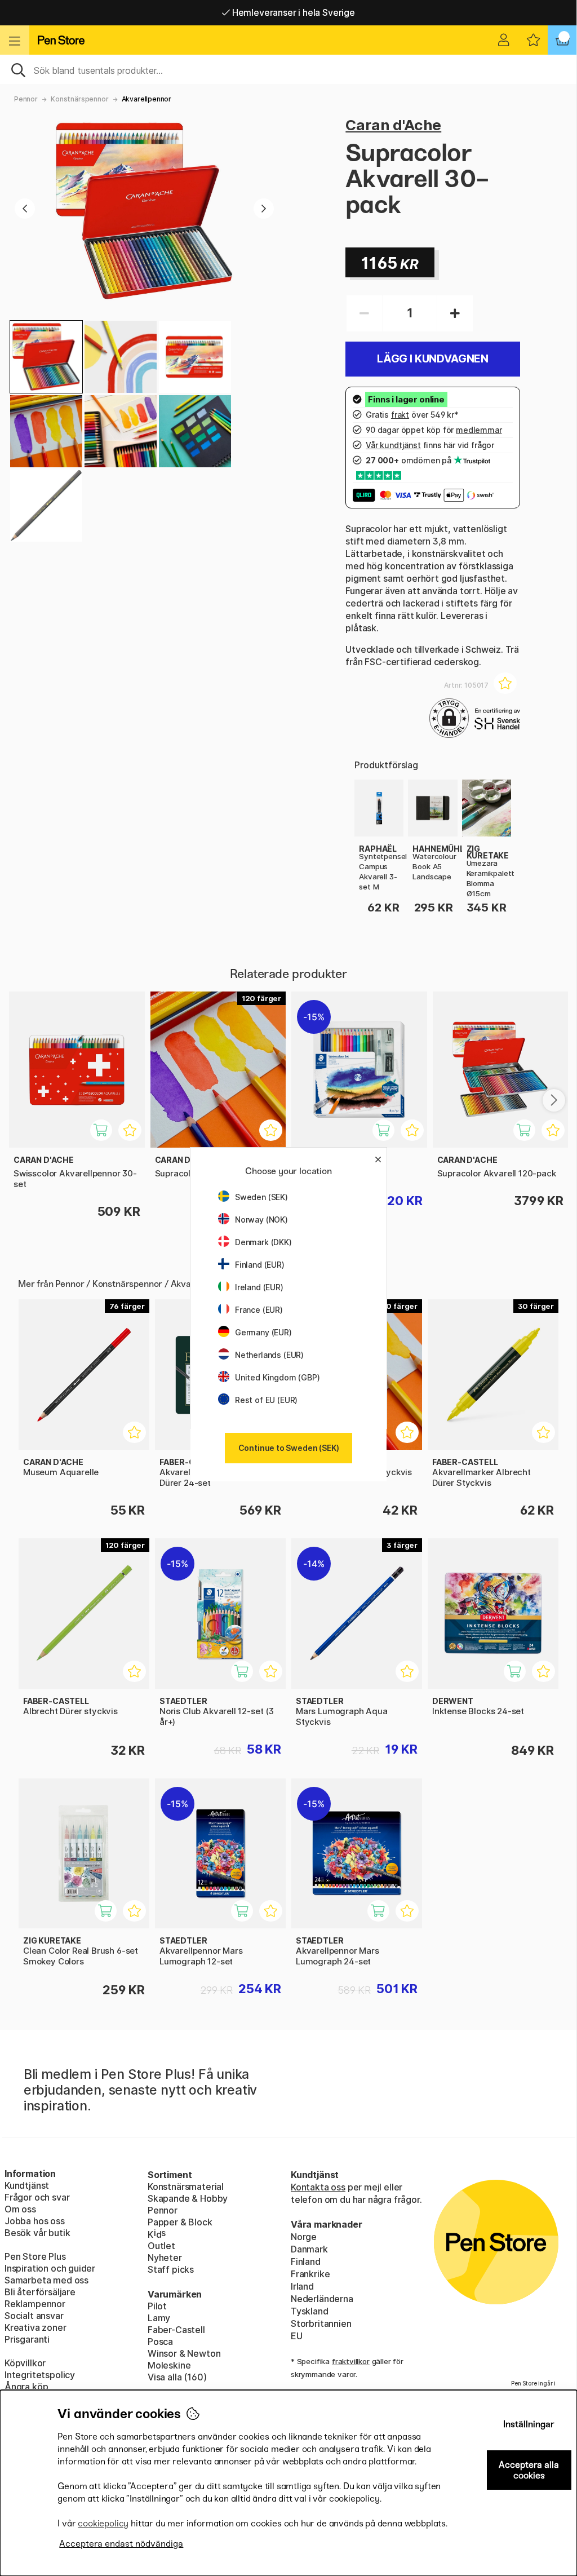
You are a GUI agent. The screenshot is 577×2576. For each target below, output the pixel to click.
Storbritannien (321, 2323)
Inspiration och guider (50, 2268)
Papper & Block (180, 2222)
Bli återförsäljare (40, 2292)
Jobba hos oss (35, 2221)
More (365, 786)
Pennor (26, 99)
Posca (160, 2342)
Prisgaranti (27, 2339)
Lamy (159, 2318)
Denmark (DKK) (263, 1242)
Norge (304, 2237)
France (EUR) (259, 1310)
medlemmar (479, 430)
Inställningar (529, 2424)
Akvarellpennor (147, 99)
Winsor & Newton (184, 2353)
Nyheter (165, 2258)
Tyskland (310, 2311)
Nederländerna (322, 2299)
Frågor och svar (37, 2197)
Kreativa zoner (35, 2327)
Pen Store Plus (35, 2256)
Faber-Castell (176, 2330)
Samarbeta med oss (46, 2280)
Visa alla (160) (177, 2377)
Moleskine (169, 2365)
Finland (306, 2261)
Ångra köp (26, 2387)
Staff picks (171, 2269)
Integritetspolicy (40, 2375)
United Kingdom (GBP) (277, 1377)
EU (297, 2336)
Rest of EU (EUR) (266, 1400)
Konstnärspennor (79, 99)
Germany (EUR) (263, 1332)
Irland (302, 2286)
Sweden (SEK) (261, 1197)
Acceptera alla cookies (529, 2470)
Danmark (309, 2249)
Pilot (157, 2306)
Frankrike (310, 2274)
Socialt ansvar (34, 2316)
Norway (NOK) (261, 1220)
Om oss (20, 2209)
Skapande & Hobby (188, 2198)
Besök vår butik (37, 2233)
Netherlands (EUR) (269, 1355)
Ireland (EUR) (259, 1287)
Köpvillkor (25, 2363)
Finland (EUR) (260, 1265)
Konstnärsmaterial (186, 2186)
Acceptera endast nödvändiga (121, 2544)
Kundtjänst (27, 2185)
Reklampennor (35, 2304)
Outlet (161, 2246)
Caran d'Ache (393, 125)
